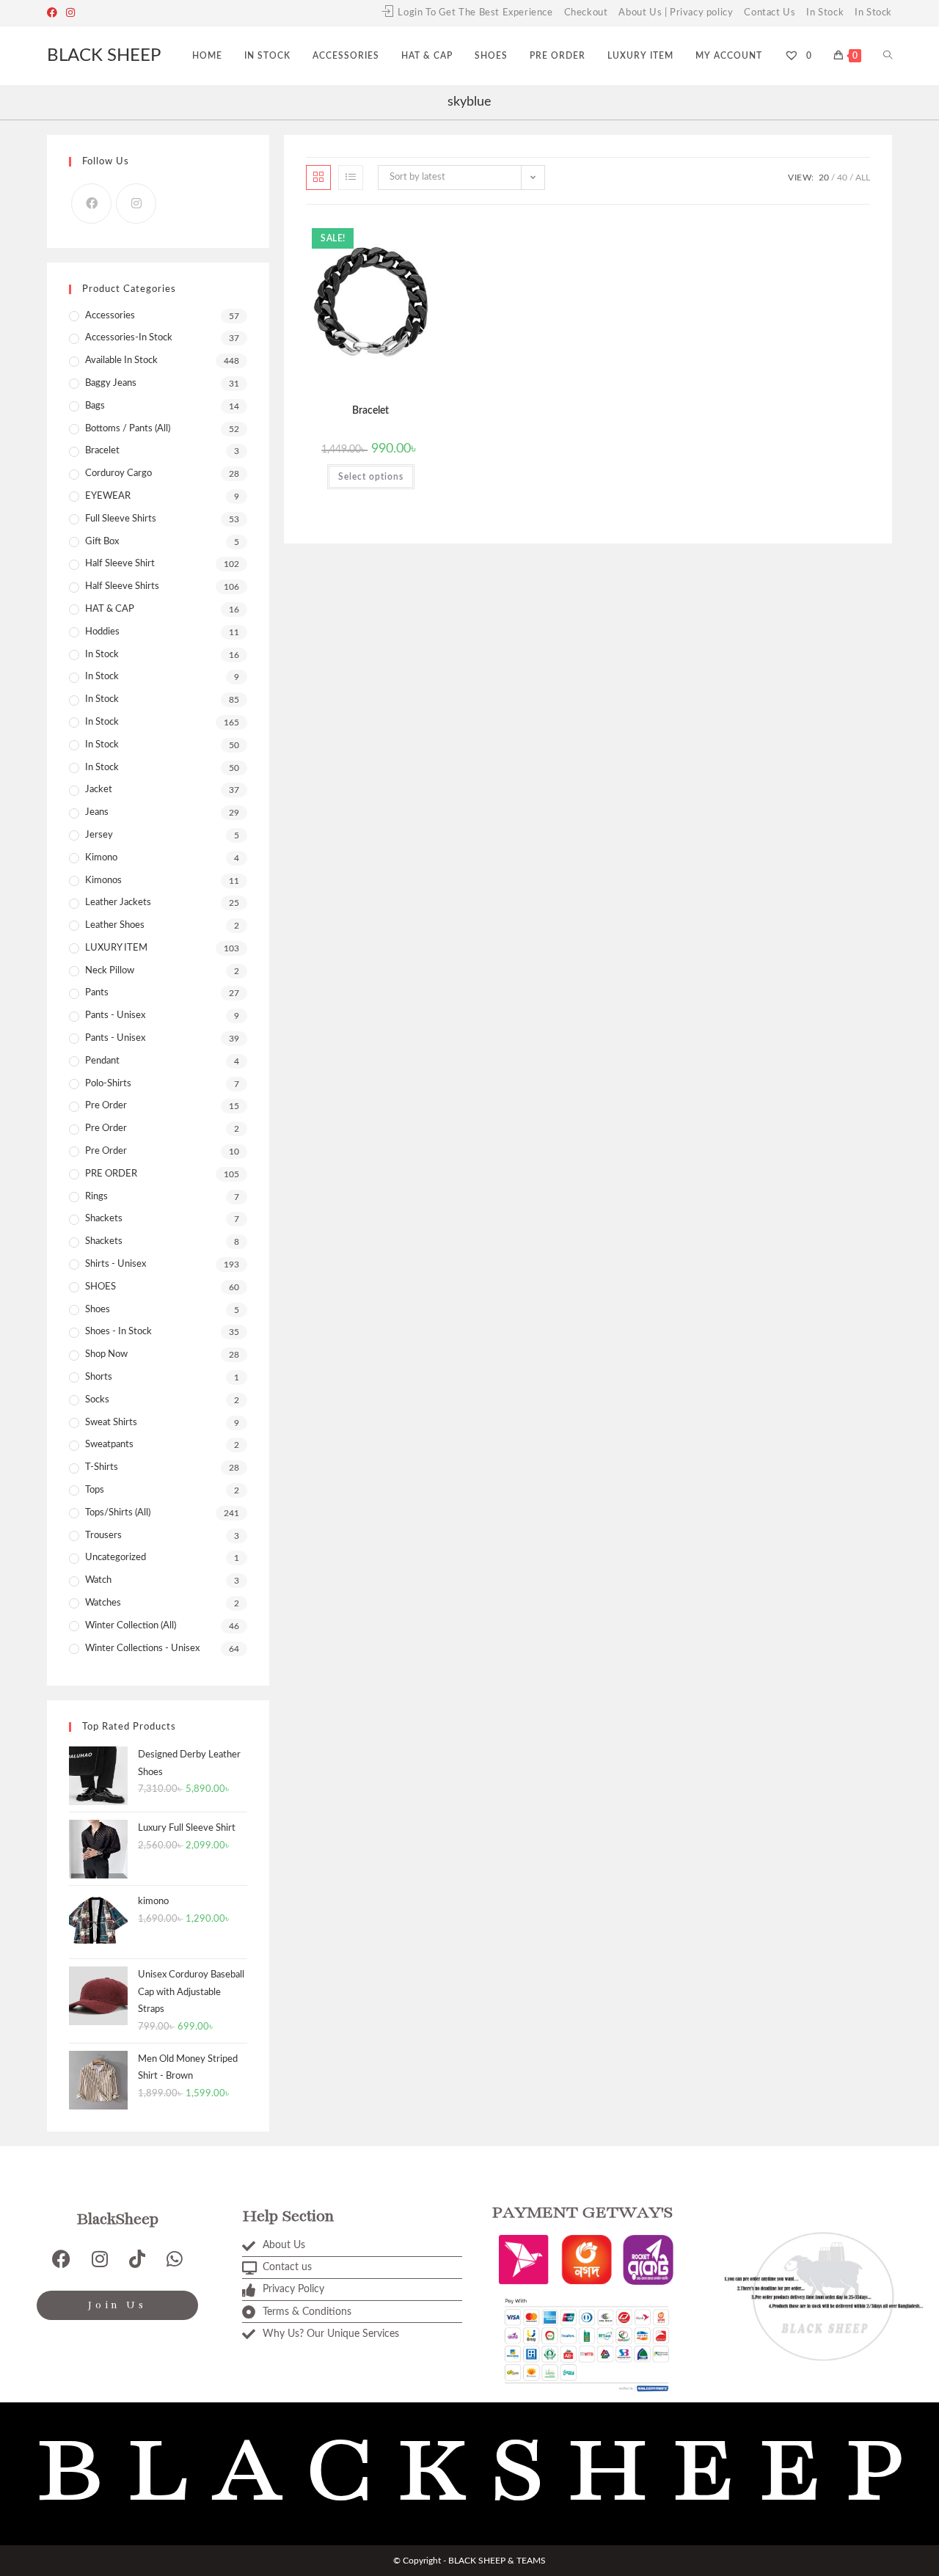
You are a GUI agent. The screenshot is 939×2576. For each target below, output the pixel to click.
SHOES (101, 1287)
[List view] (351, 178)
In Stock (825, 13)
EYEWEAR (108, 496)
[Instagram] (70, 13)
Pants (97, 993)
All (863, 178)
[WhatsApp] (175, 2259)
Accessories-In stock (129, 338)
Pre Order (106, 1128)
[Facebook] (54, 13)
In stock (102, 722)
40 (842, 178)
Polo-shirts (108, 1084)
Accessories (110, 316)
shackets (104, 1219)
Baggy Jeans (111, 383)
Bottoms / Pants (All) (128, 429)
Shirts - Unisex (116, 1264)
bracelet (102, 451)
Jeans (97, 812)
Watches (103, 1603)
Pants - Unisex (115, 1016)
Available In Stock (121, 361)
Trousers (103, 1536)
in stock (102, 699)
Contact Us (770, 13)
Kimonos (103, 881)
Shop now (106, 1354)
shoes (98, 1310)
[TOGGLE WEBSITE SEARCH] (888, 56)
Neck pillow (110, 971)
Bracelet (370, 411)
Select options (371, 477)
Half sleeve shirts (122, 586)
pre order (106, 1106)
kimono (101, 858)
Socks (97, 1400)
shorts (99, 1377)
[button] (392, 236)
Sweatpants (109, 1445)
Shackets (104, 1241)
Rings (96, 1197)
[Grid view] (318, 178)
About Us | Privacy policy (676, 13)
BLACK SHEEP (104, 56)
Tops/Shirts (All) (118, 1513)
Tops (95, 1490)
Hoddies (102, 632)
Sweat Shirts (111, 1423)
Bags (95, 406)
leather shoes (115, 925)
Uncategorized (116, 1558)
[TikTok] (137, 2259)
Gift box (102, 542)
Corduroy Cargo (118, 473)
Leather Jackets (118, 903)
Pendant (102, 1061)
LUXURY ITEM (116, 948)
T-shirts (102, 1467)
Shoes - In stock (118, 1332)
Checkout (586, 13)
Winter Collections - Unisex (142, 1649)
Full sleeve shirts (121, 519)
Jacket (99, 790)
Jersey (99, 835)
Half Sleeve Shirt (120, 564)
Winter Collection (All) (131, 1626)
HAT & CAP (110, 609)
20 (824, 178)
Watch (98, 1580)
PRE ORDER (111, 1174)
